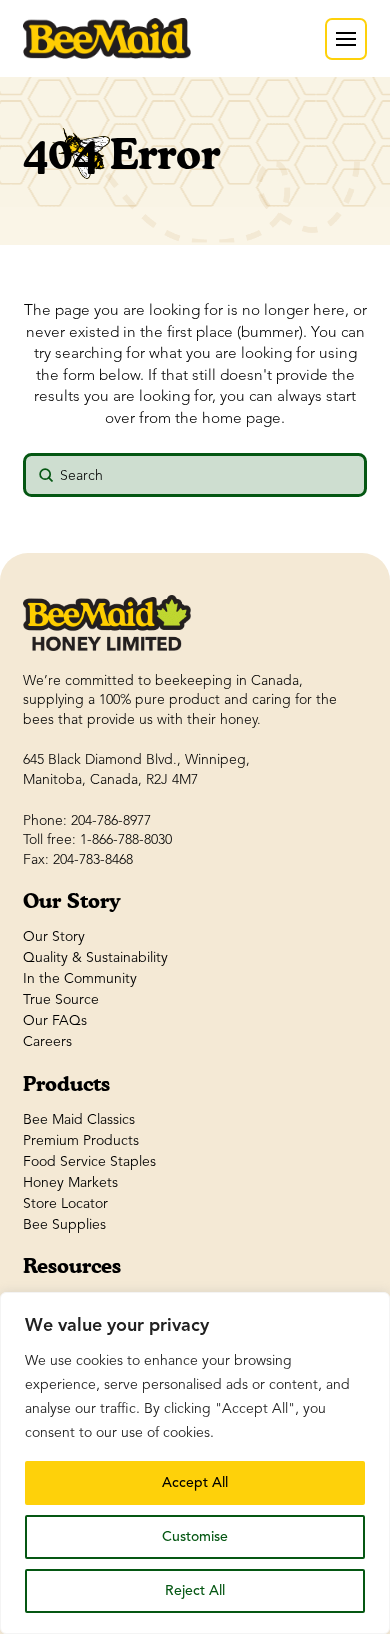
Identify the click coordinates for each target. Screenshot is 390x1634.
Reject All (195, 1590)
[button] (346, 39)
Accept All (195, 1482)
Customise (195, 1536)
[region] (195, 1463)
